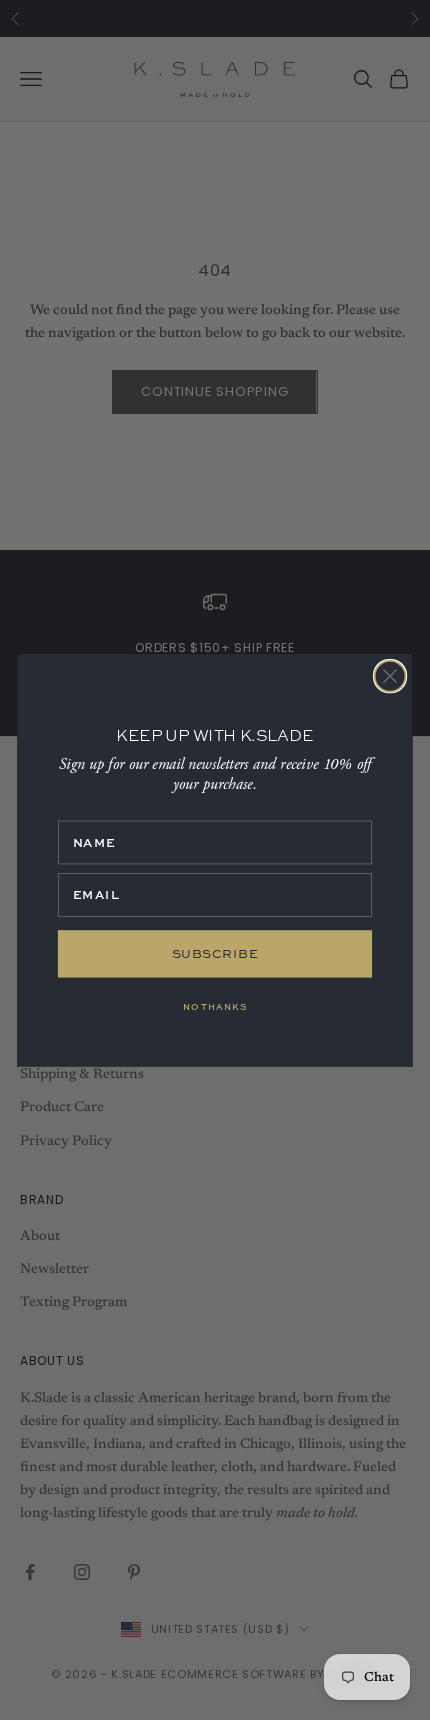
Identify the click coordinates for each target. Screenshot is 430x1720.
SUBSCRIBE (215, 953)
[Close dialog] (390, 676)
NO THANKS (215, 1006)
